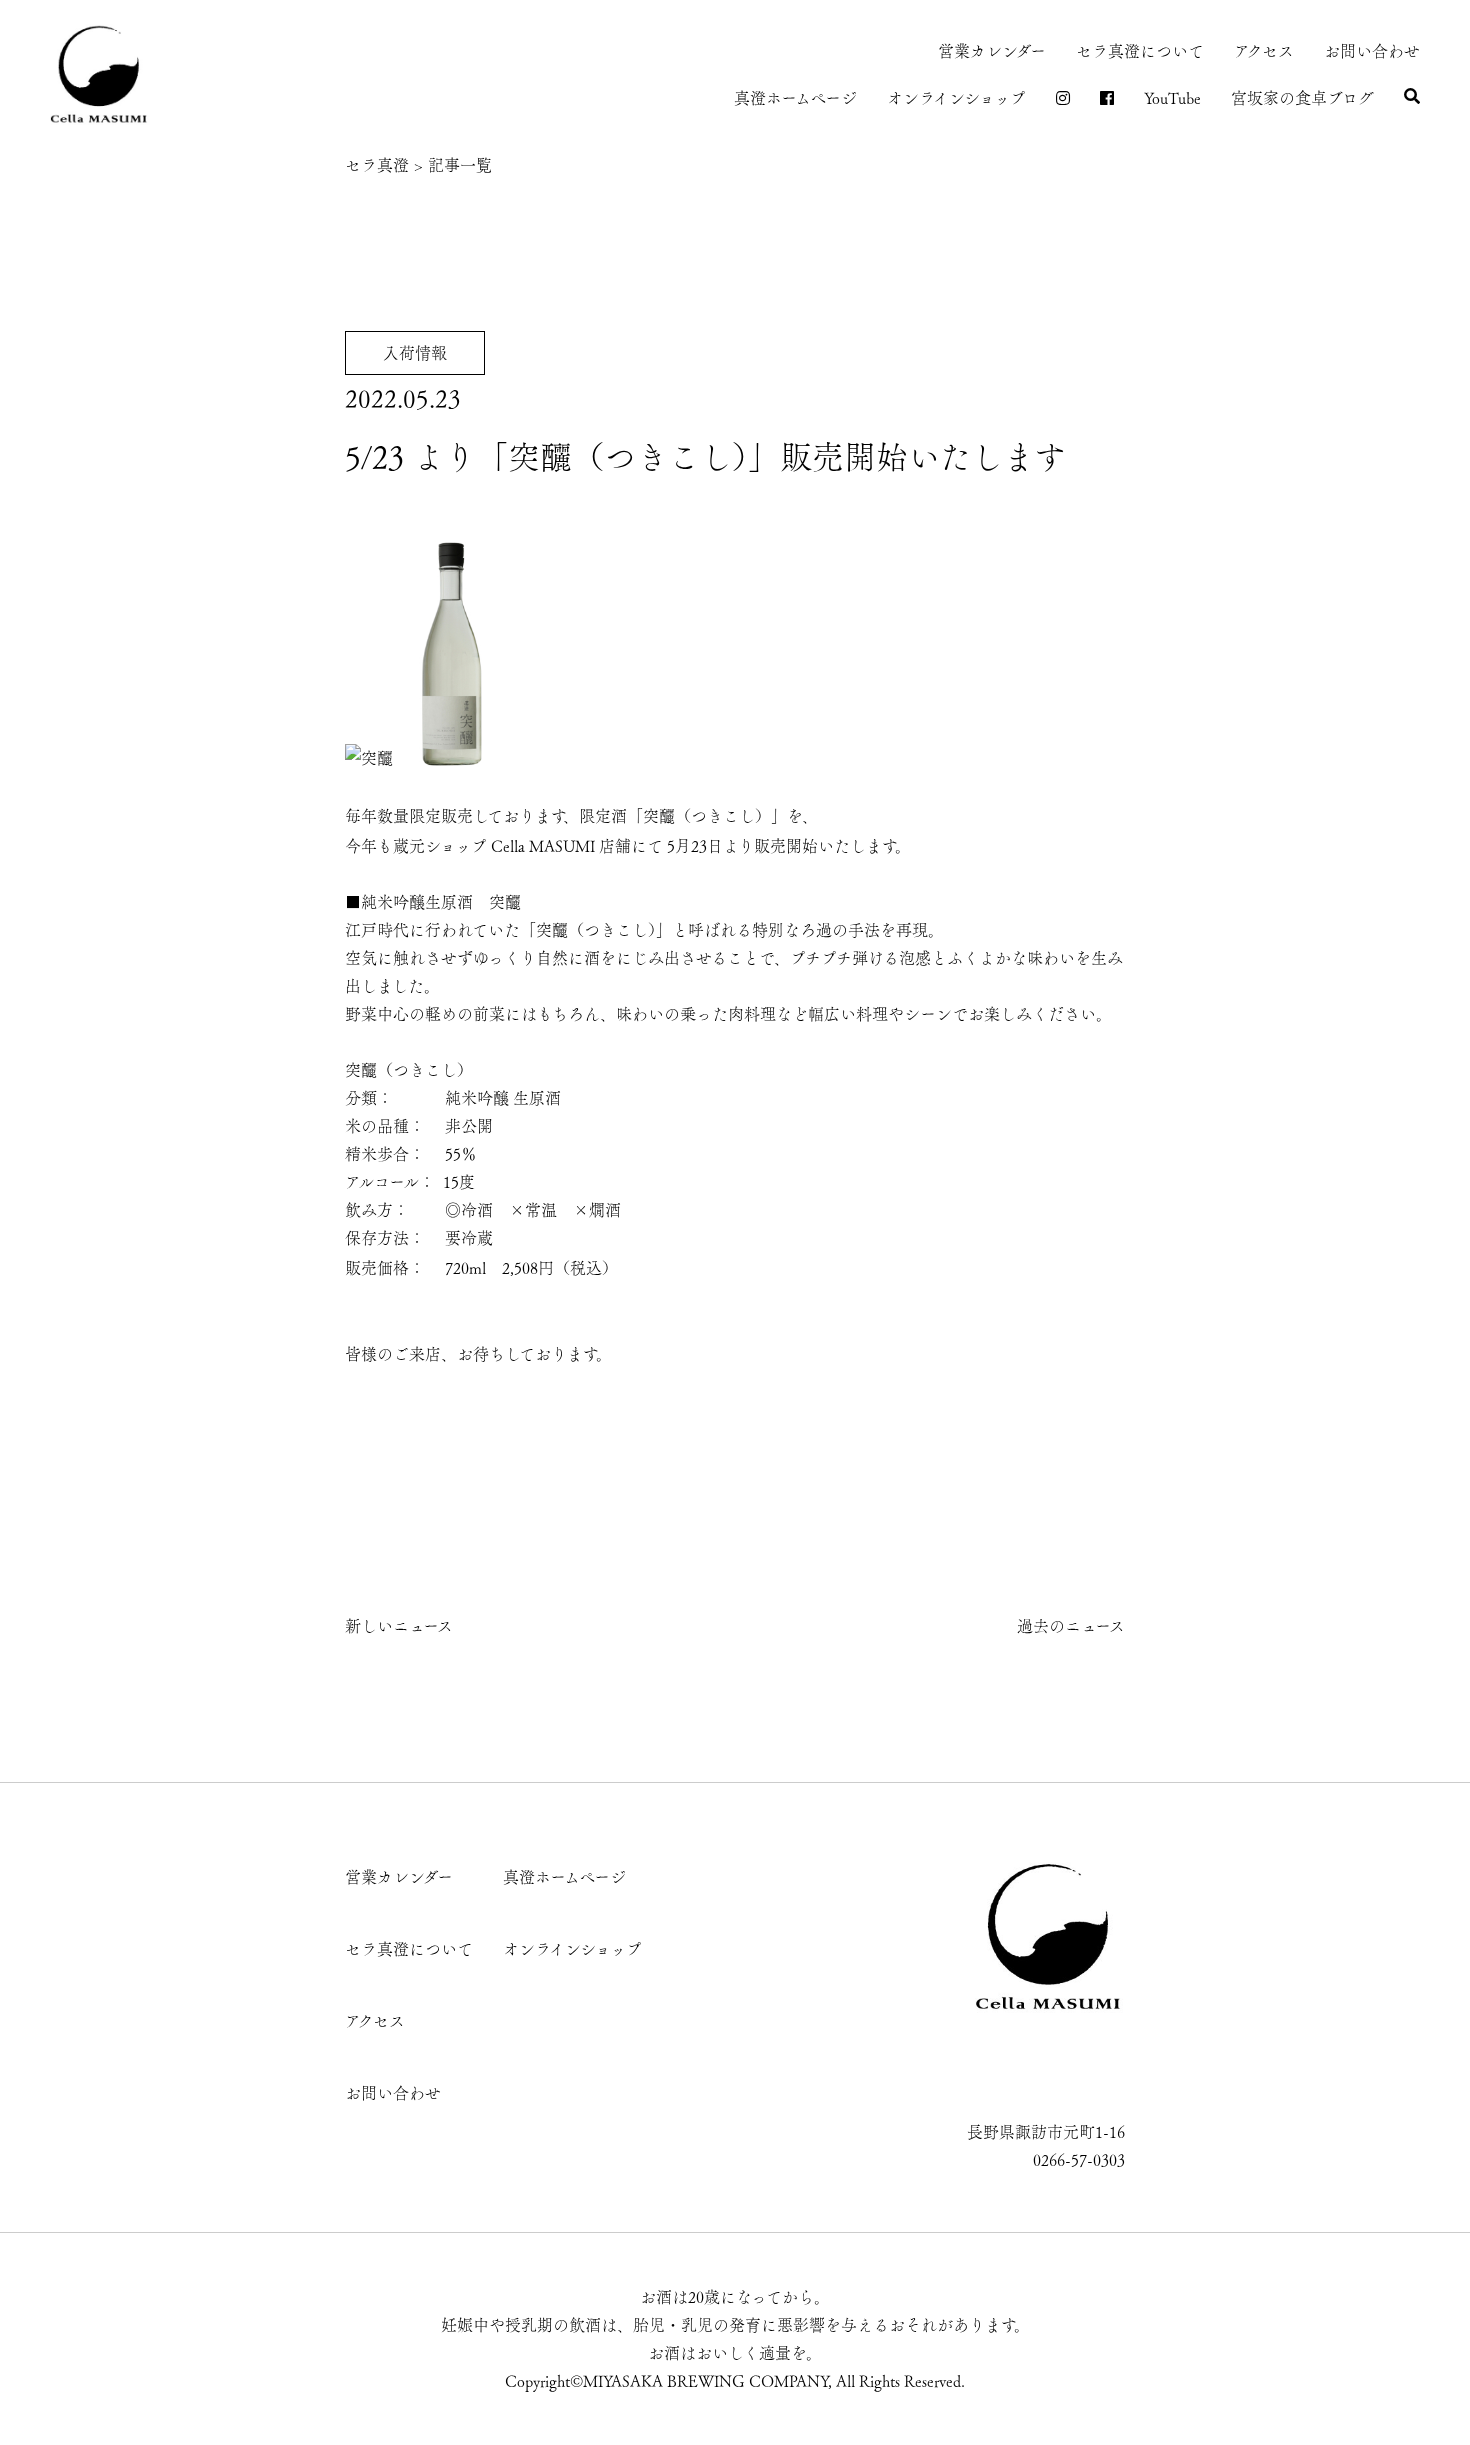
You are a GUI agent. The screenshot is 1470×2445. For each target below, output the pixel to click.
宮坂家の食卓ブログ (1302, 98)
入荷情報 (415, 353)
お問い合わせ (1372, 51)
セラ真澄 (377, 165)
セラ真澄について (1140, 51)
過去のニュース (1071, 1626)
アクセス (1264, 51)
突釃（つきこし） (707, 816)
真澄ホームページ (795, 98)
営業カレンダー (992, 51)
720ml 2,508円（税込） (531, 1268)
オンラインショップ (956, 98)
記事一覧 (460, 165)
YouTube (1172, 98)
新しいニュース (399, 1626)
